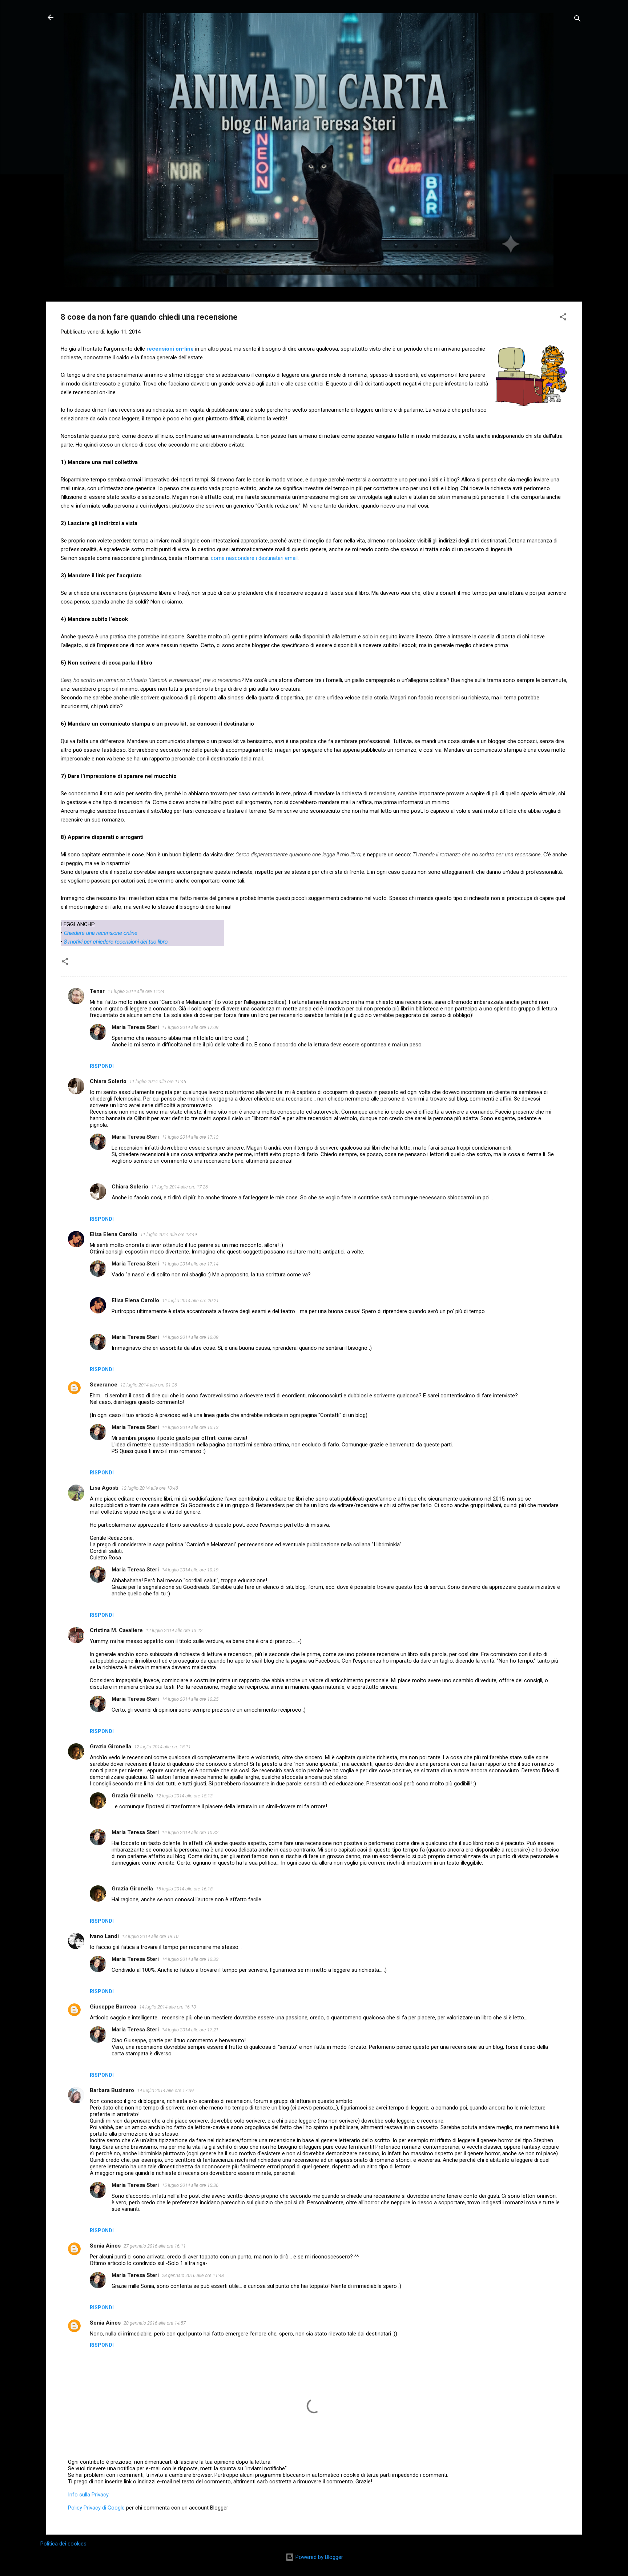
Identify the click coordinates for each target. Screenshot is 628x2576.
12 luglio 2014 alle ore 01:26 (149, 1385)
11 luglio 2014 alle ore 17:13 (190, 1137)
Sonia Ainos (105, 2246)
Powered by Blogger (319, 2557)
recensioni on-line (170, 349)
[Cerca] (577, 20)
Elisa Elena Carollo (114, 1234)
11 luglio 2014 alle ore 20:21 (190, 1301)
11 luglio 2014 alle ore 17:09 (190, 1027)
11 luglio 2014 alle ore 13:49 (169, 1234)
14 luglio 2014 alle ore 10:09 (190, 1337)
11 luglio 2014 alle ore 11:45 (158, 1081)
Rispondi (102, 1066)
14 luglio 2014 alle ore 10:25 (190, 1699)
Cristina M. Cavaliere (116, 1630)
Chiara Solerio (108, 1081)
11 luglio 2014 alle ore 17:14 (190, 1264)
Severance (104, 1385)
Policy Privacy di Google (96, 2508)
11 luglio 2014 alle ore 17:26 (180, 1187)
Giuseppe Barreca (113, 2007)
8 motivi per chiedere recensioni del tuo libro (116, 942)
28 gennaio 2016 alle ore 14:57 (155, 2323)
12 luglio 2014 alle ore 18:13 (184, 1796)
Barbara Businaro (112, 2090)
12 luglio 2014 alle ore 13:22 (174, 1630)
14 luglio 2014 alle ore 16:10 (168, 2007)
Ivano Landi (104, 1936)
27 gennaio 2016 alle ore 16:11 (155, 2246)
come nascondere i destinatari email (254, 558)
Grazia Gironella (110, 1747)
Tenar (97, 991)
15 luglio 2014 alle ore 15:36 (190, 2185)
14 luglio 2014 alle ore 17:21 (190, 2030)
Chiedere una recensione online (101, 933)
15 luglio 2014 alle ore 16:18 (184, 1889)
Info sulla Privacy (88, 2495)
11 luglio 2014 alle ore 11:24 (136, 991)
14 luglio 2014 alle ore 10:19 (190, 1570)
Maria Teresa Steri (135, 1027)
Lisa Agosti (104, 1488)
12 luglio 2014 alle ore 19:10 (150, 1936)
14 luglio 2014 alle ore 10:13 (190, 1427)
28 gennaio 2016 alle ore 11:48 (193, 2275)
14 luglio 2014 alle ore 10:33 (190, 1959)
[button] (563, 318)
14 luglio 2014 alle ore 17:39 (165, 2090)
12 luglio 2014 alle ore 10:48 (150, 1488)
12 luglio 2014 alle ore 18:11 (162, 1747)
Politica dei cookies (63, 2544)
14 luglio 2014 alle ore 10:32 (190, 1832)
